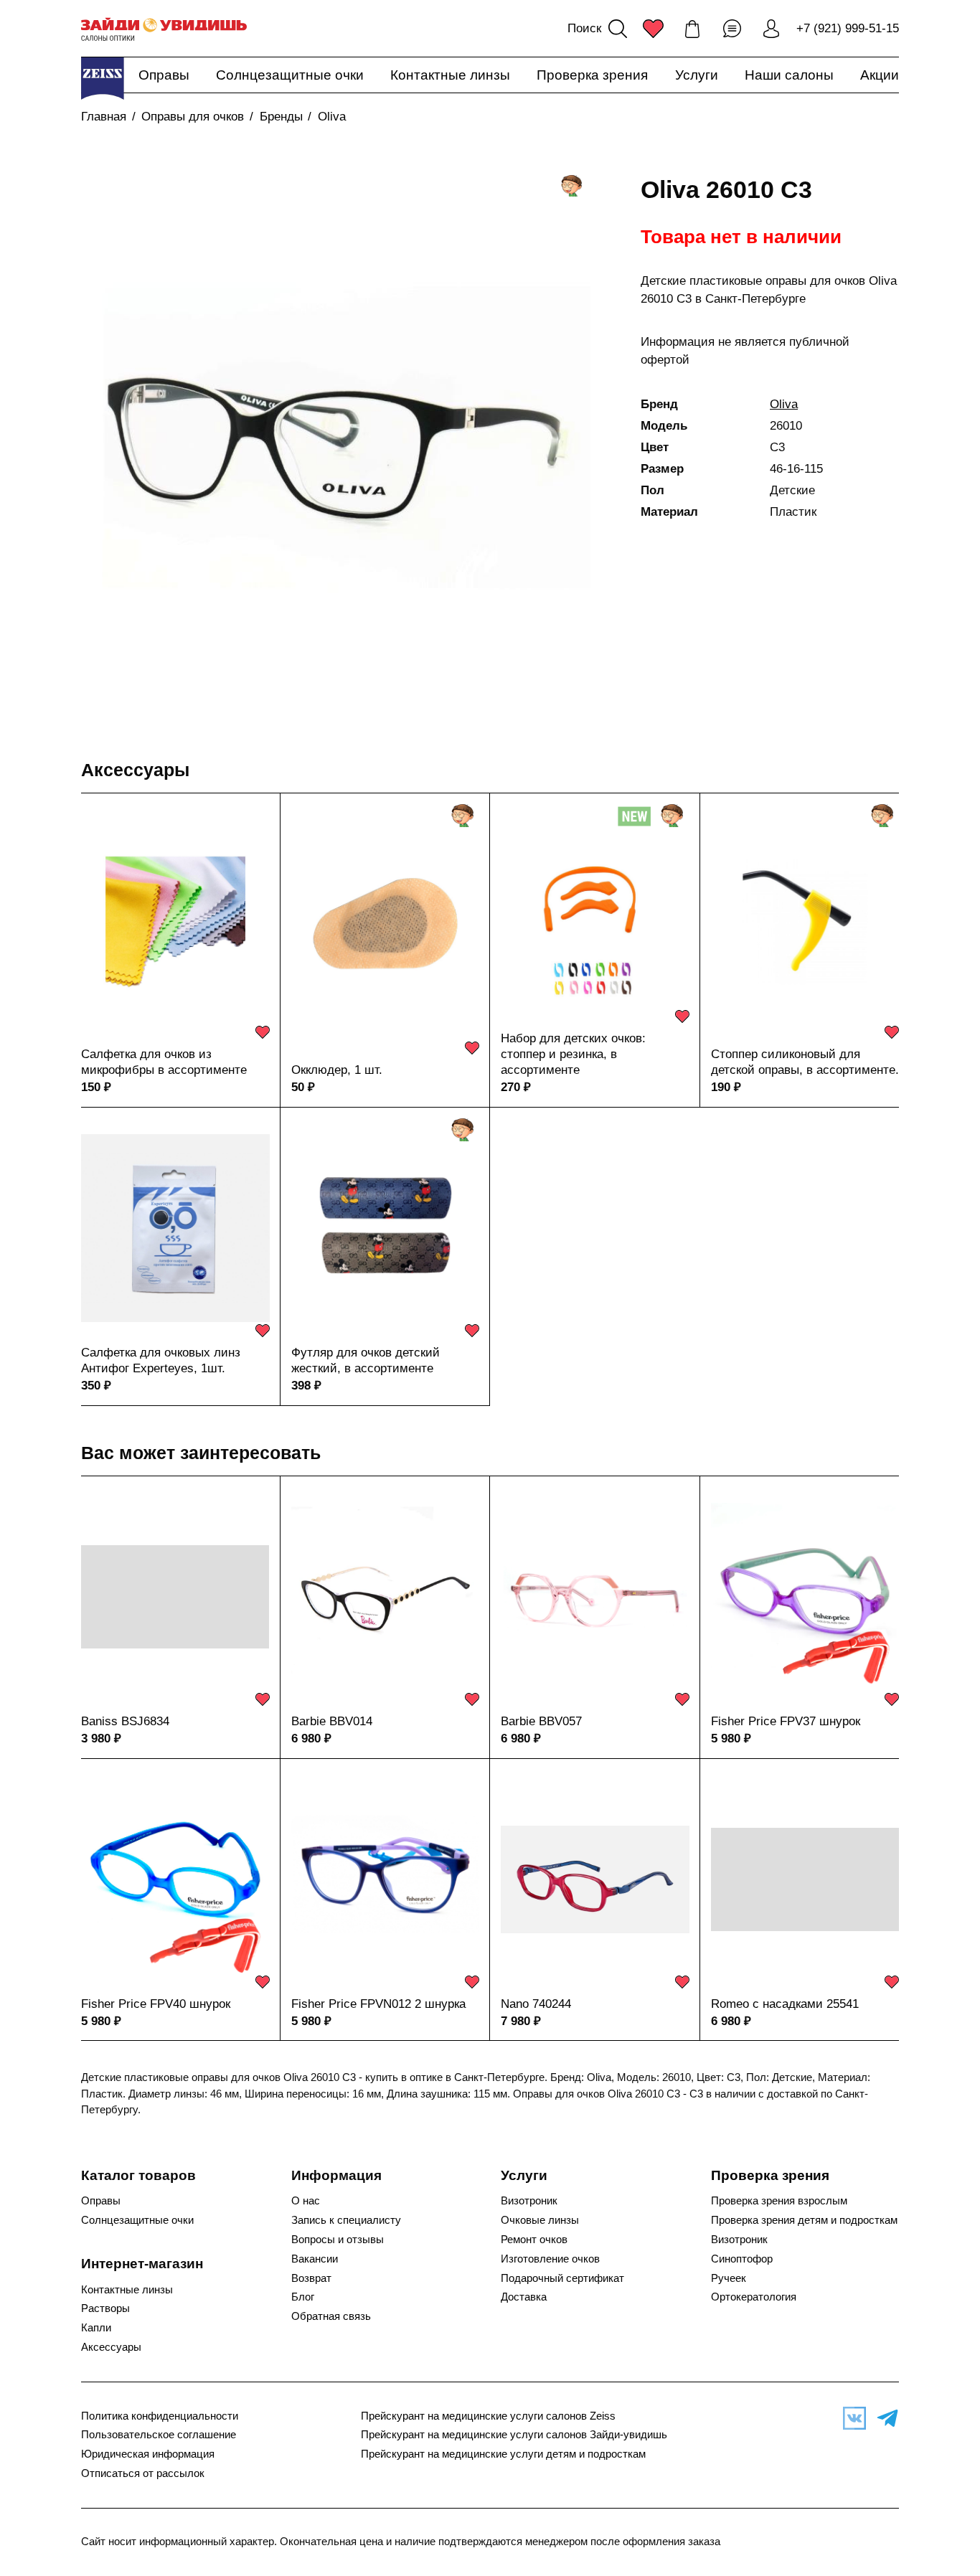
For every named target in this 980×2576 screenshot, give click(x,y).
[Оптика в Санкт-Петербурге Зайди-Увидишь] (164, 29)
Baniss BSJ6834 (125, 1721)
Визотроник (529, 2201)
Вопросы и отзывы (338, 2240)
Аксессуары (135, 770)
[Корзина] (692, 29)
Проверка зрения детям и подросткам (804, 2220)
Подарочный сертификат (562, 2278)
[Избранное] (653, 29)
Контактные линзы (450, 75)
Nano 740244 (536, 2004)
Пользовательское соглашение (159, 2435)
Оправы (164, 75)
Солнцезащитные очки (290, 75)
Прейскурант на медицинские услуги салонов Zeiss (488, 2416)
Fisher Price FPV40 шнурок (156, 2004)
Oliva (332, 117)
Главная (104, 117)
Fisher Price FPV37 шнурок (786, 1721)
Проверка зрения (592, 75)
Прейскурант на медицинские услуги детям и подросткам (503, 2454)
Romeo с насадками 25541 (785, 2004)
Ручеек (729, 2278)
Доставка (524, 2297)
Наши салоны (789, 75)
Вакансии (315, 2259)
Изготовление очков (550, 2259)
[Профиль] (771, 29)
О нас (306, 2201)
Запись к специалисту (346, 2220)
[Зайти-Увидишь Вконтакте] (851, 2418)
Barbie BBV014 (332, 1721)
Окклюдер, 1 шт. (337, 1070)
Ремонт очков (534, 2240)
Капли (96, 2328)
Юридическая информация (148, 2454)
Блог (303, 2297)
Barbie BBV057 (541, 1721)
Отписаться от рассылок (143, 2473)
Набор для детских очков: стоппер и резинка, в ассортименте (573, 1054)
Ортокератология (754, 2297)
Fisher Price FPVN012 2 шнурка (378, 2004)
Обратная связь (331, 2316)
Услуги (697, 75)
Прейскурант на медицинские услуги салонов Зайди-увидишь (514, 2435)
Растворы (105, 2308)
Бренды (281, 117)
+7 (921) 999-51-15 (848, 28)
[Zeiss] (103, 78)
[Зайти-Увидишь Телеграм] (884, 2418)
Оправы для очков (193, 117)
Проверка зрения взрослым (779, 2201)
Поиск (584, 28)
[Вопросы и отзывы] (732, 29)
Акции (880, 75)
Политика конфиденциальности (160, 2416)
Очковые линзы (540, 2220)
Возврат (311, 2278)
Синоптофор (742, 2259)
